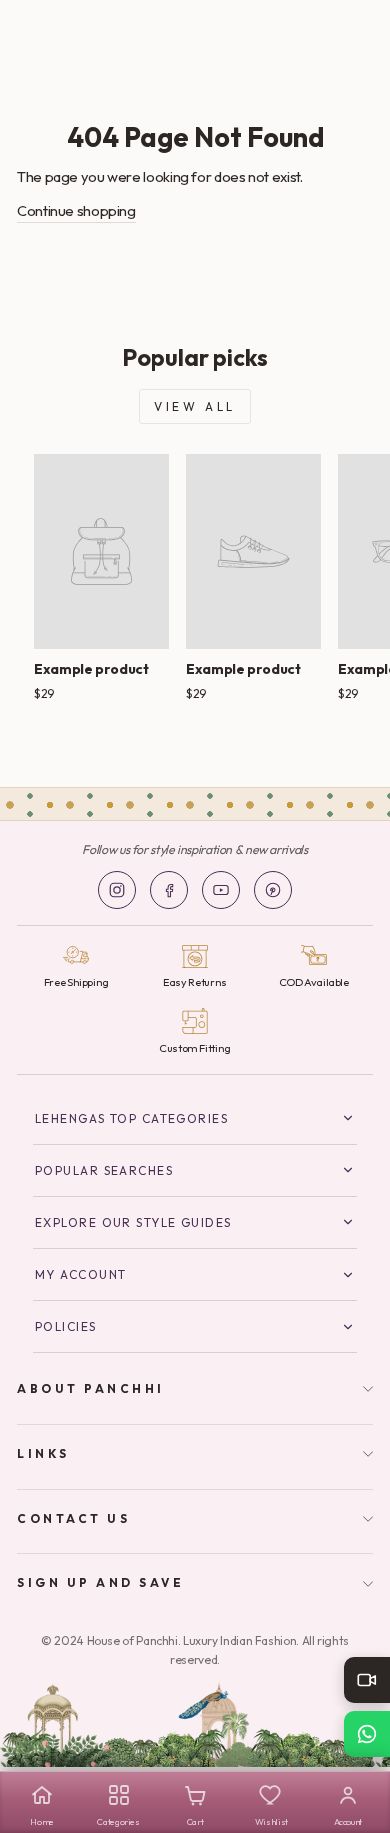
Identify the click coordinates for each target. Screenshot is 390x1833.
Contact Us (73, 1518)
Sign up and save (101, 1582)
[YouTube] (221, 890)
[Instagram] (117, 890)
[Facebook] (169, 890)
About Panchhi (91, 1388)
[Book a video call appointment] (367, 1680)
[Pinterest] (273, 890)
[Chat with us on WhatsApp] (367, 1734)
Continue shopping (76, 210)
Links (43, 1453)
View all (195, 406)
